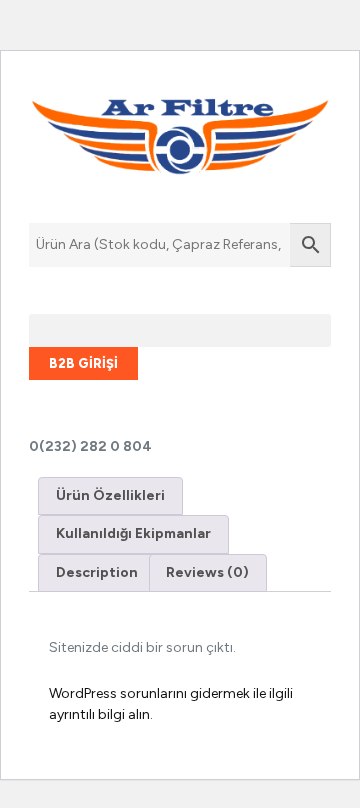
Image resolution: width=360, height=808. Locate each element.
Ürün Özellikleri (110, 495)
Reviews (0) (207, 572)
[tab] (110, 496)
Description (97, 572)
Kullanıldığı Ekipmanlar (133, 533)
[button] (180, 330)
